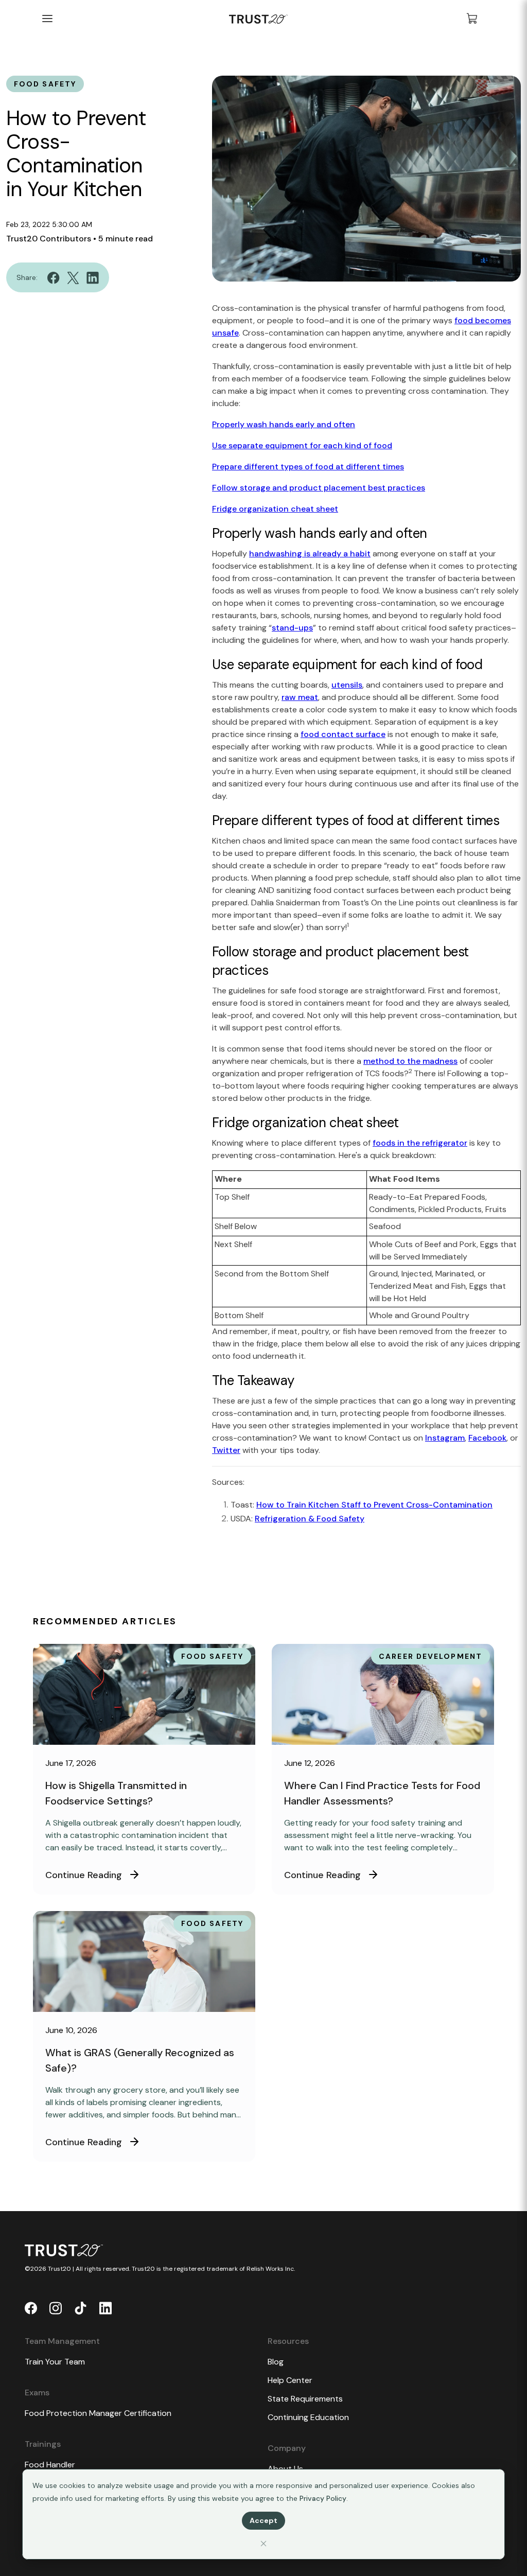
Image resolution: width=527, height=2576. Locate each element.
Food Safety (45, 84)
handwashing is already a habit (310, 554)
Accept (263, 2520)
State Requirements (305, 2399)
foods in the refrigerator (420, 1143)
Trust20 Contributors (49, 239)
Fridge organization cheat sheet (275, 509)
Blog (276, 2362)
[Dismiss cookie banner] (263, 2543)
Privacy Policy (323, 2498)
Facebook (487, 1438)
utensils (347, 685)
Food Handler (50, 2465)
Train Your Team (55, 2362)
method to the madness (410, 1061)
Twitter (226, 1450)
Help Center (290, 2380)
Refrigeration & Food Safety (310, 1519)
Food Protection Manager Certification (98, 2413)
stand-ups (292, 628)
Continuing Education (308, 2417)
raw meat (300, 697)
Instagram (445, 1438)
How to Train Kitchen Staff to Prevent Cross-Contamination (374, 1505)
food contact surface (343, 734)
